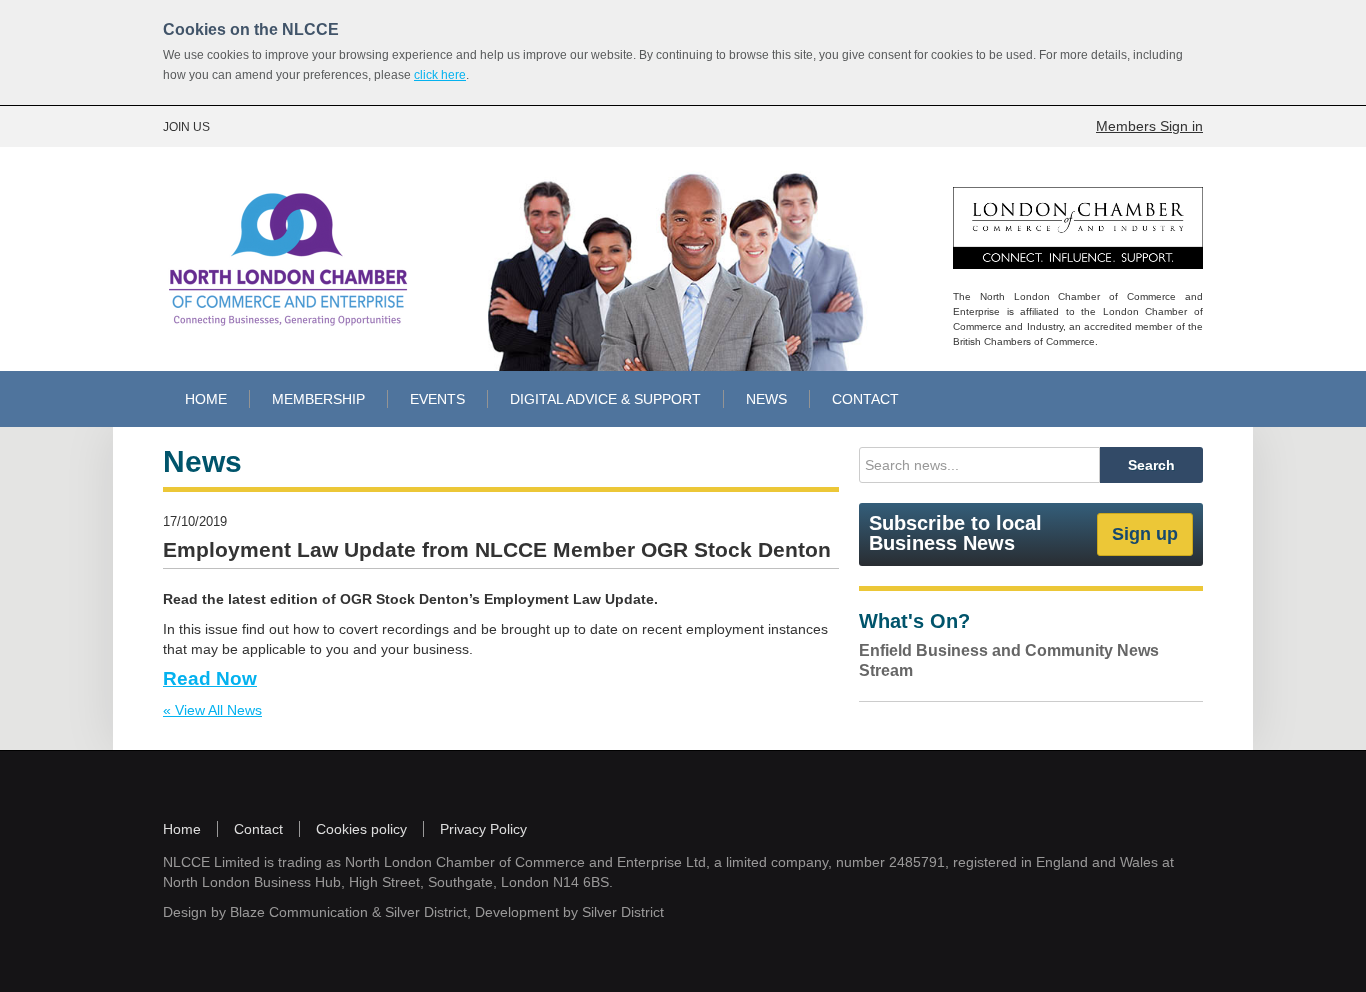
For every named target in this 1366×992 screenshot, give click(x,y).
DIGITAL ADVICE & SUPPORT (605, 399)
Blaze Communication (299, 912)
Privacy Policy (483, 829)
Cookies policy (361, 829)
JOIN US (186, 127)
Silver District (426, 912)
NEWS (766, 399)
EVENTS (437, 399)
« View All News (212, 710)
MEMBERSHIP (318, 399)
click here (440, 75)
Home (182, 829)
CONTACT (865, 399)
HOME (206, 399)
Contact (258, 829)
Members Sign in (1149, 126)
